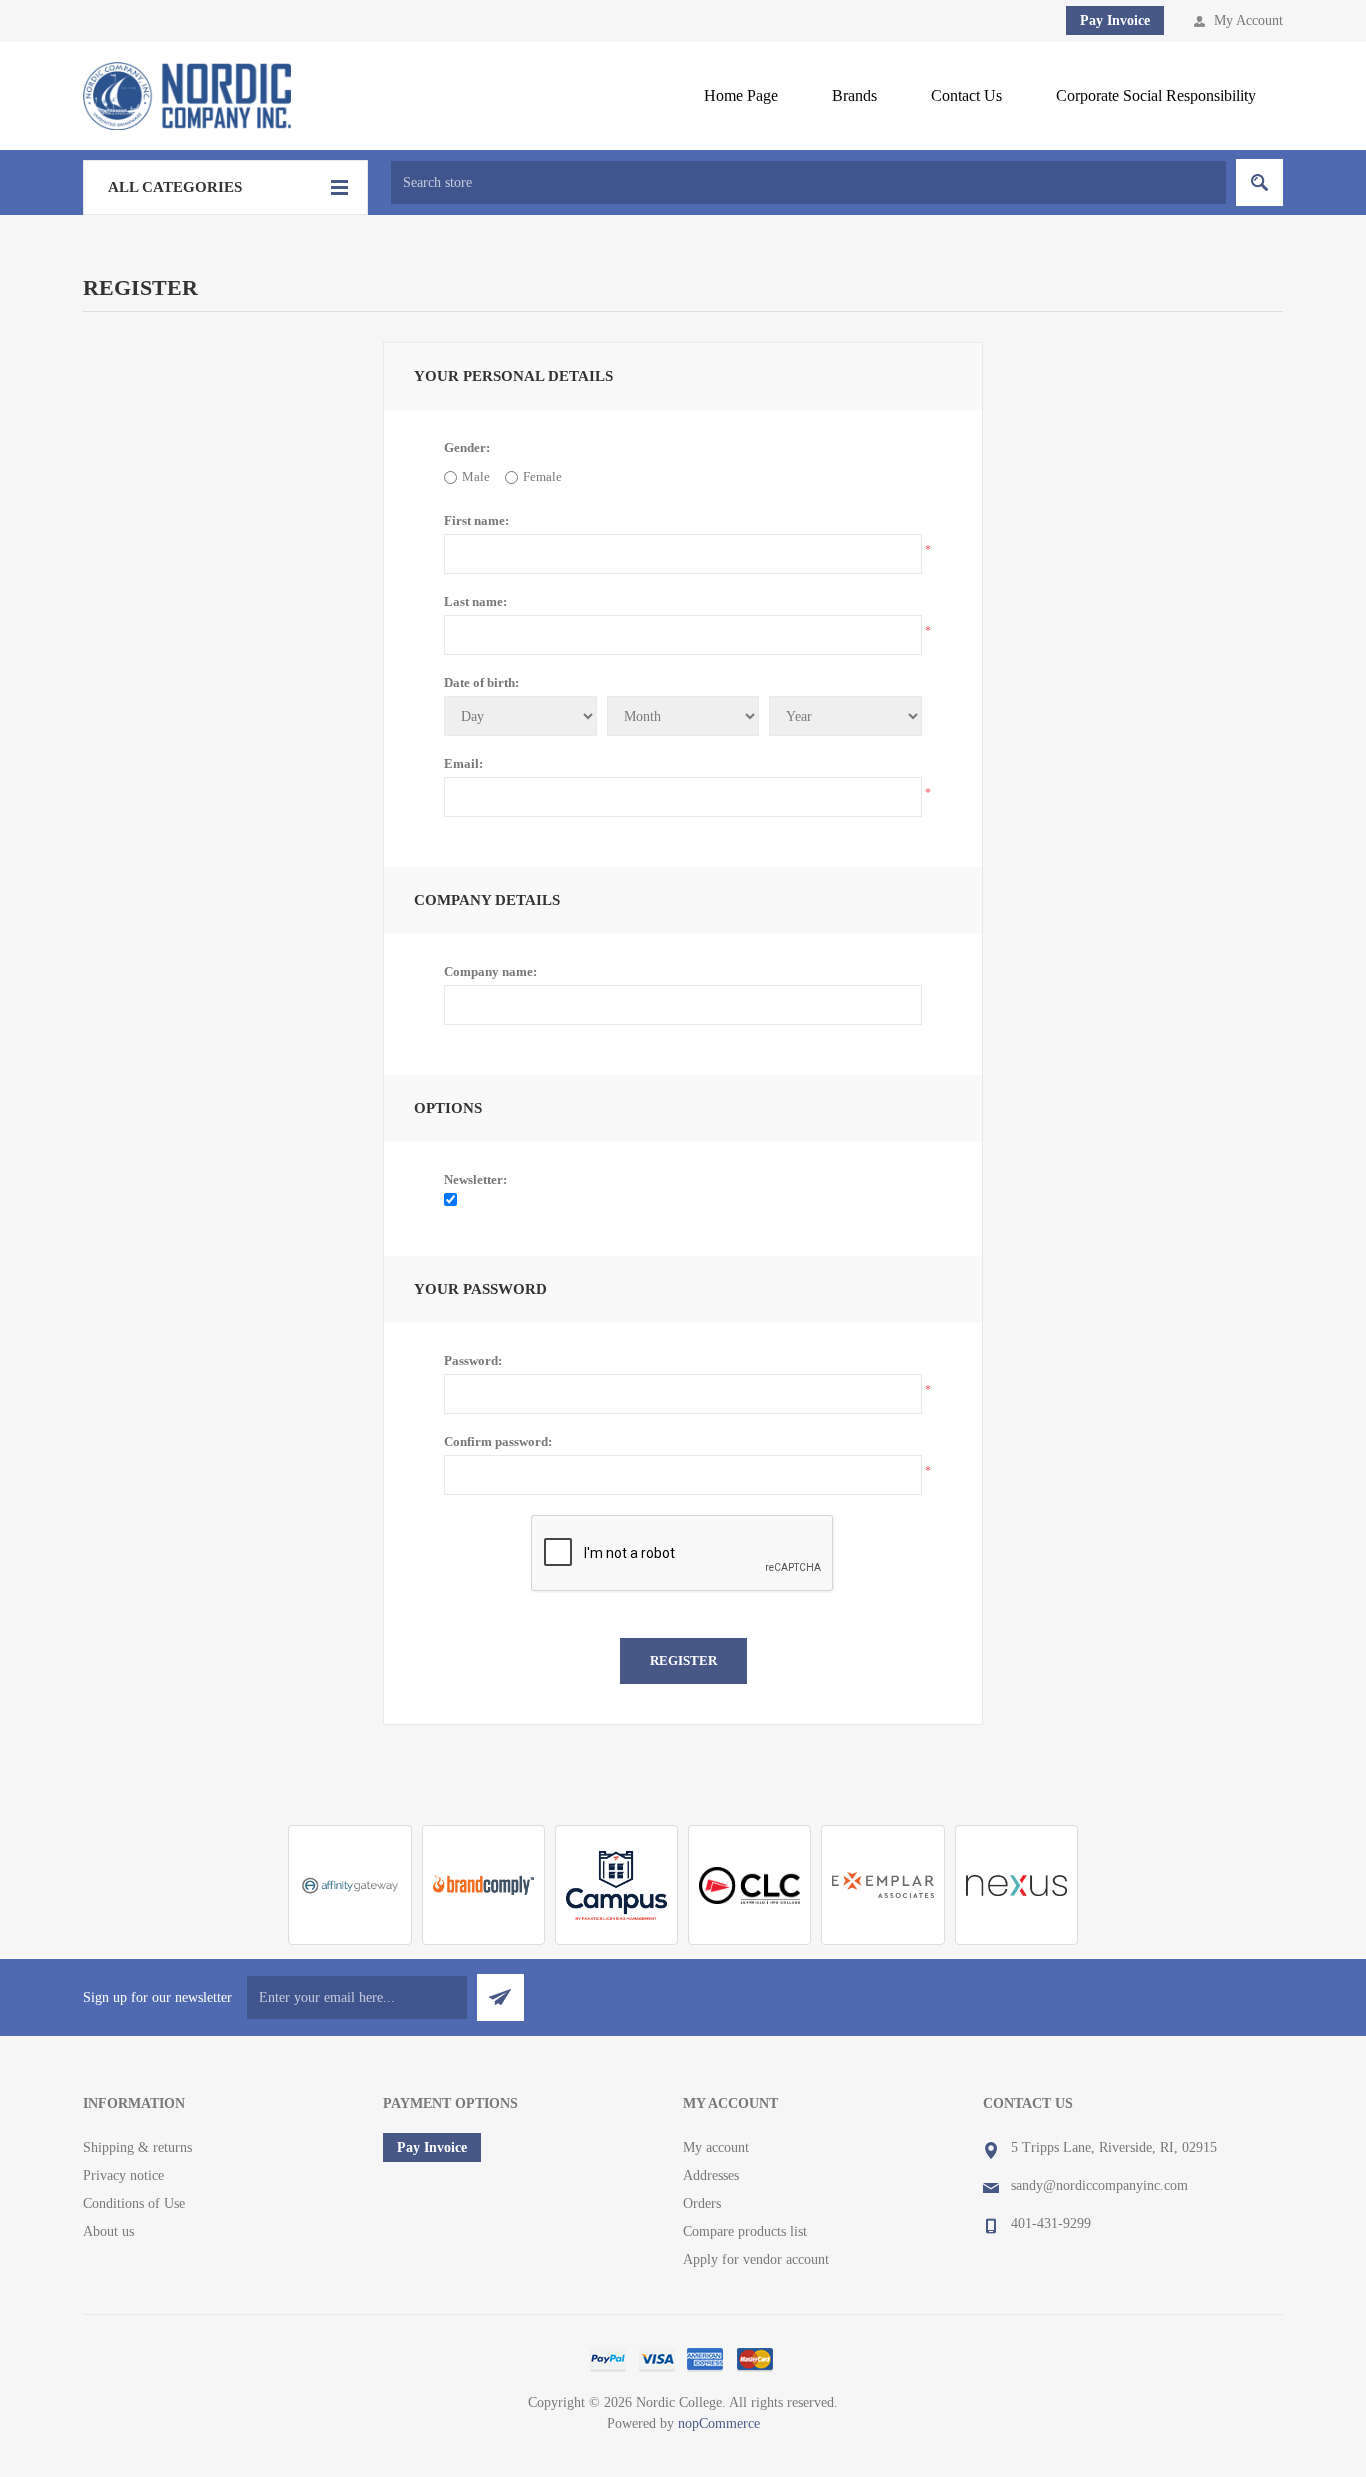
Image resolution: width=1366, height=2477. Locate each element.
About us (108, 2231)
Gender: (467, 447)
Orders (702, 2203)
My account (716, 2147)
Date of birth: (481, 682)
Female (542, 476)
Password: (473, 1360)
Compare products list (745, 2231)
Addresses (711, 2175)
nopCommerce (719, 2423)
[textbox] (808, 182)
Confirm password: (498, 1441)
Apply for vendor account (756, 2259)
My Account (1248, 20)
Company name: (490, 971)
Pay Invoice (1115, 20)
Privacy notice (123, 2175)
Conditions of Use (134, 2203)
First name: (476, 520)
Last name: (475, 601)
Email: (463, 763)
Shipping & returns (137, 2147)
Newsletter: (475, 1179)
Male (476, 476)
